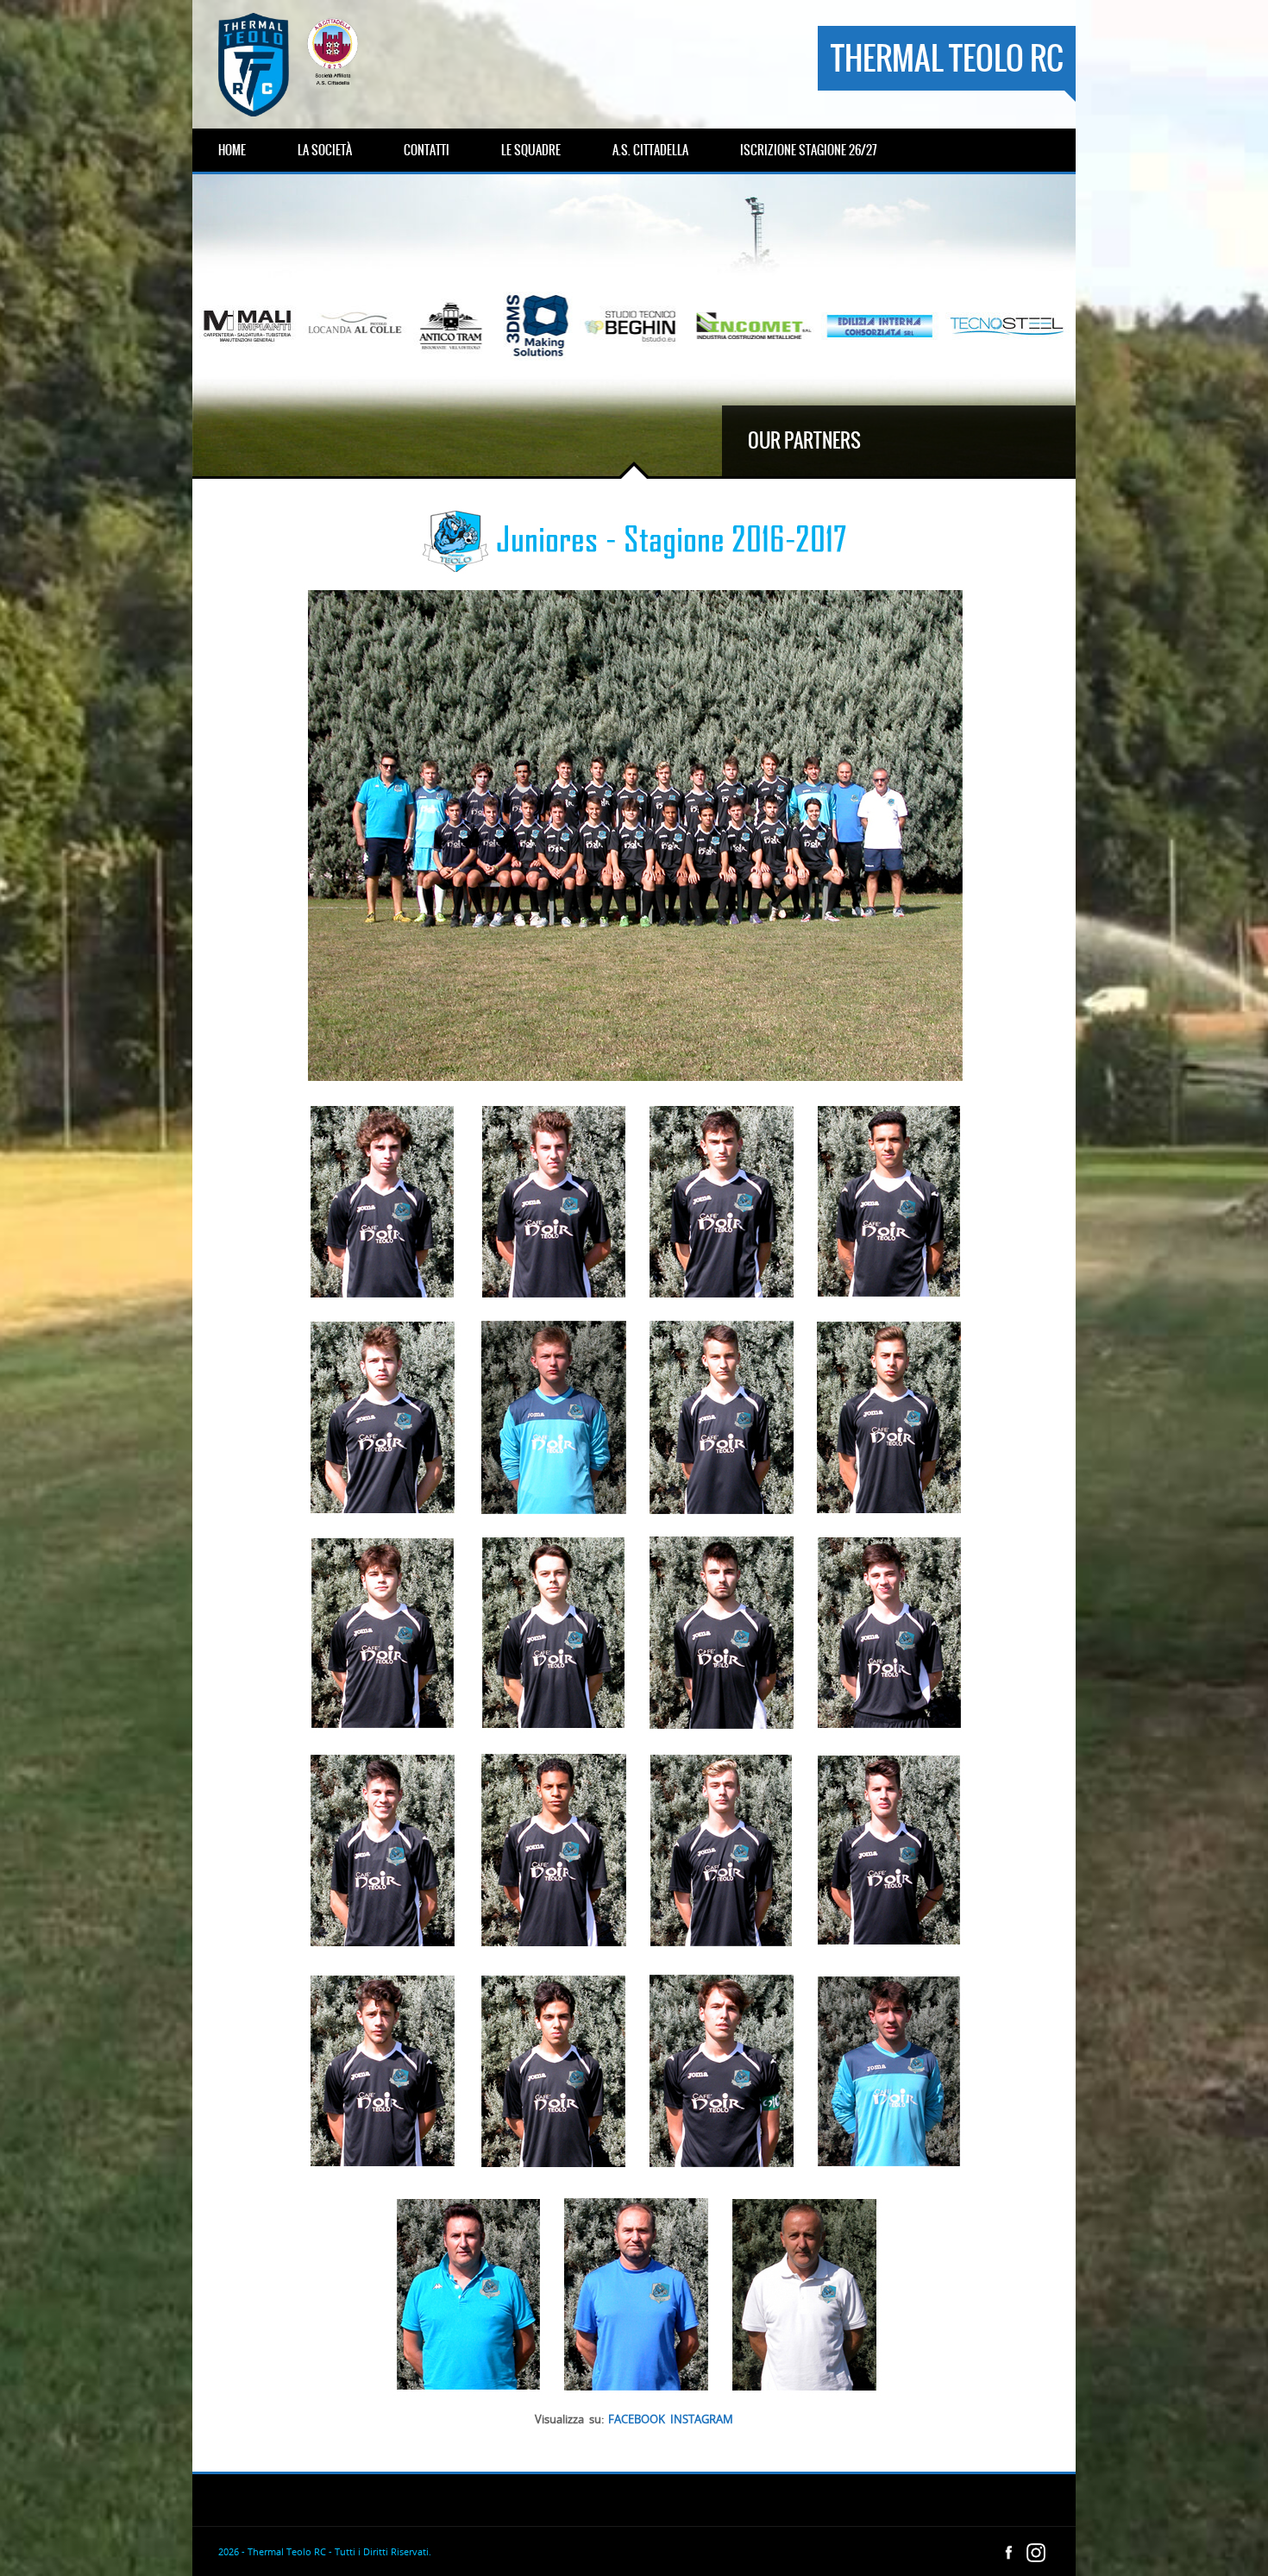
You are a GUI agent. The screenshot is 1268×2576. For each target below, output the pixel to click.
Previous (218, 450)
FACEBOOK (637, 2419)
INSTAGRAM (702, 2419)
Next (270, 450)
